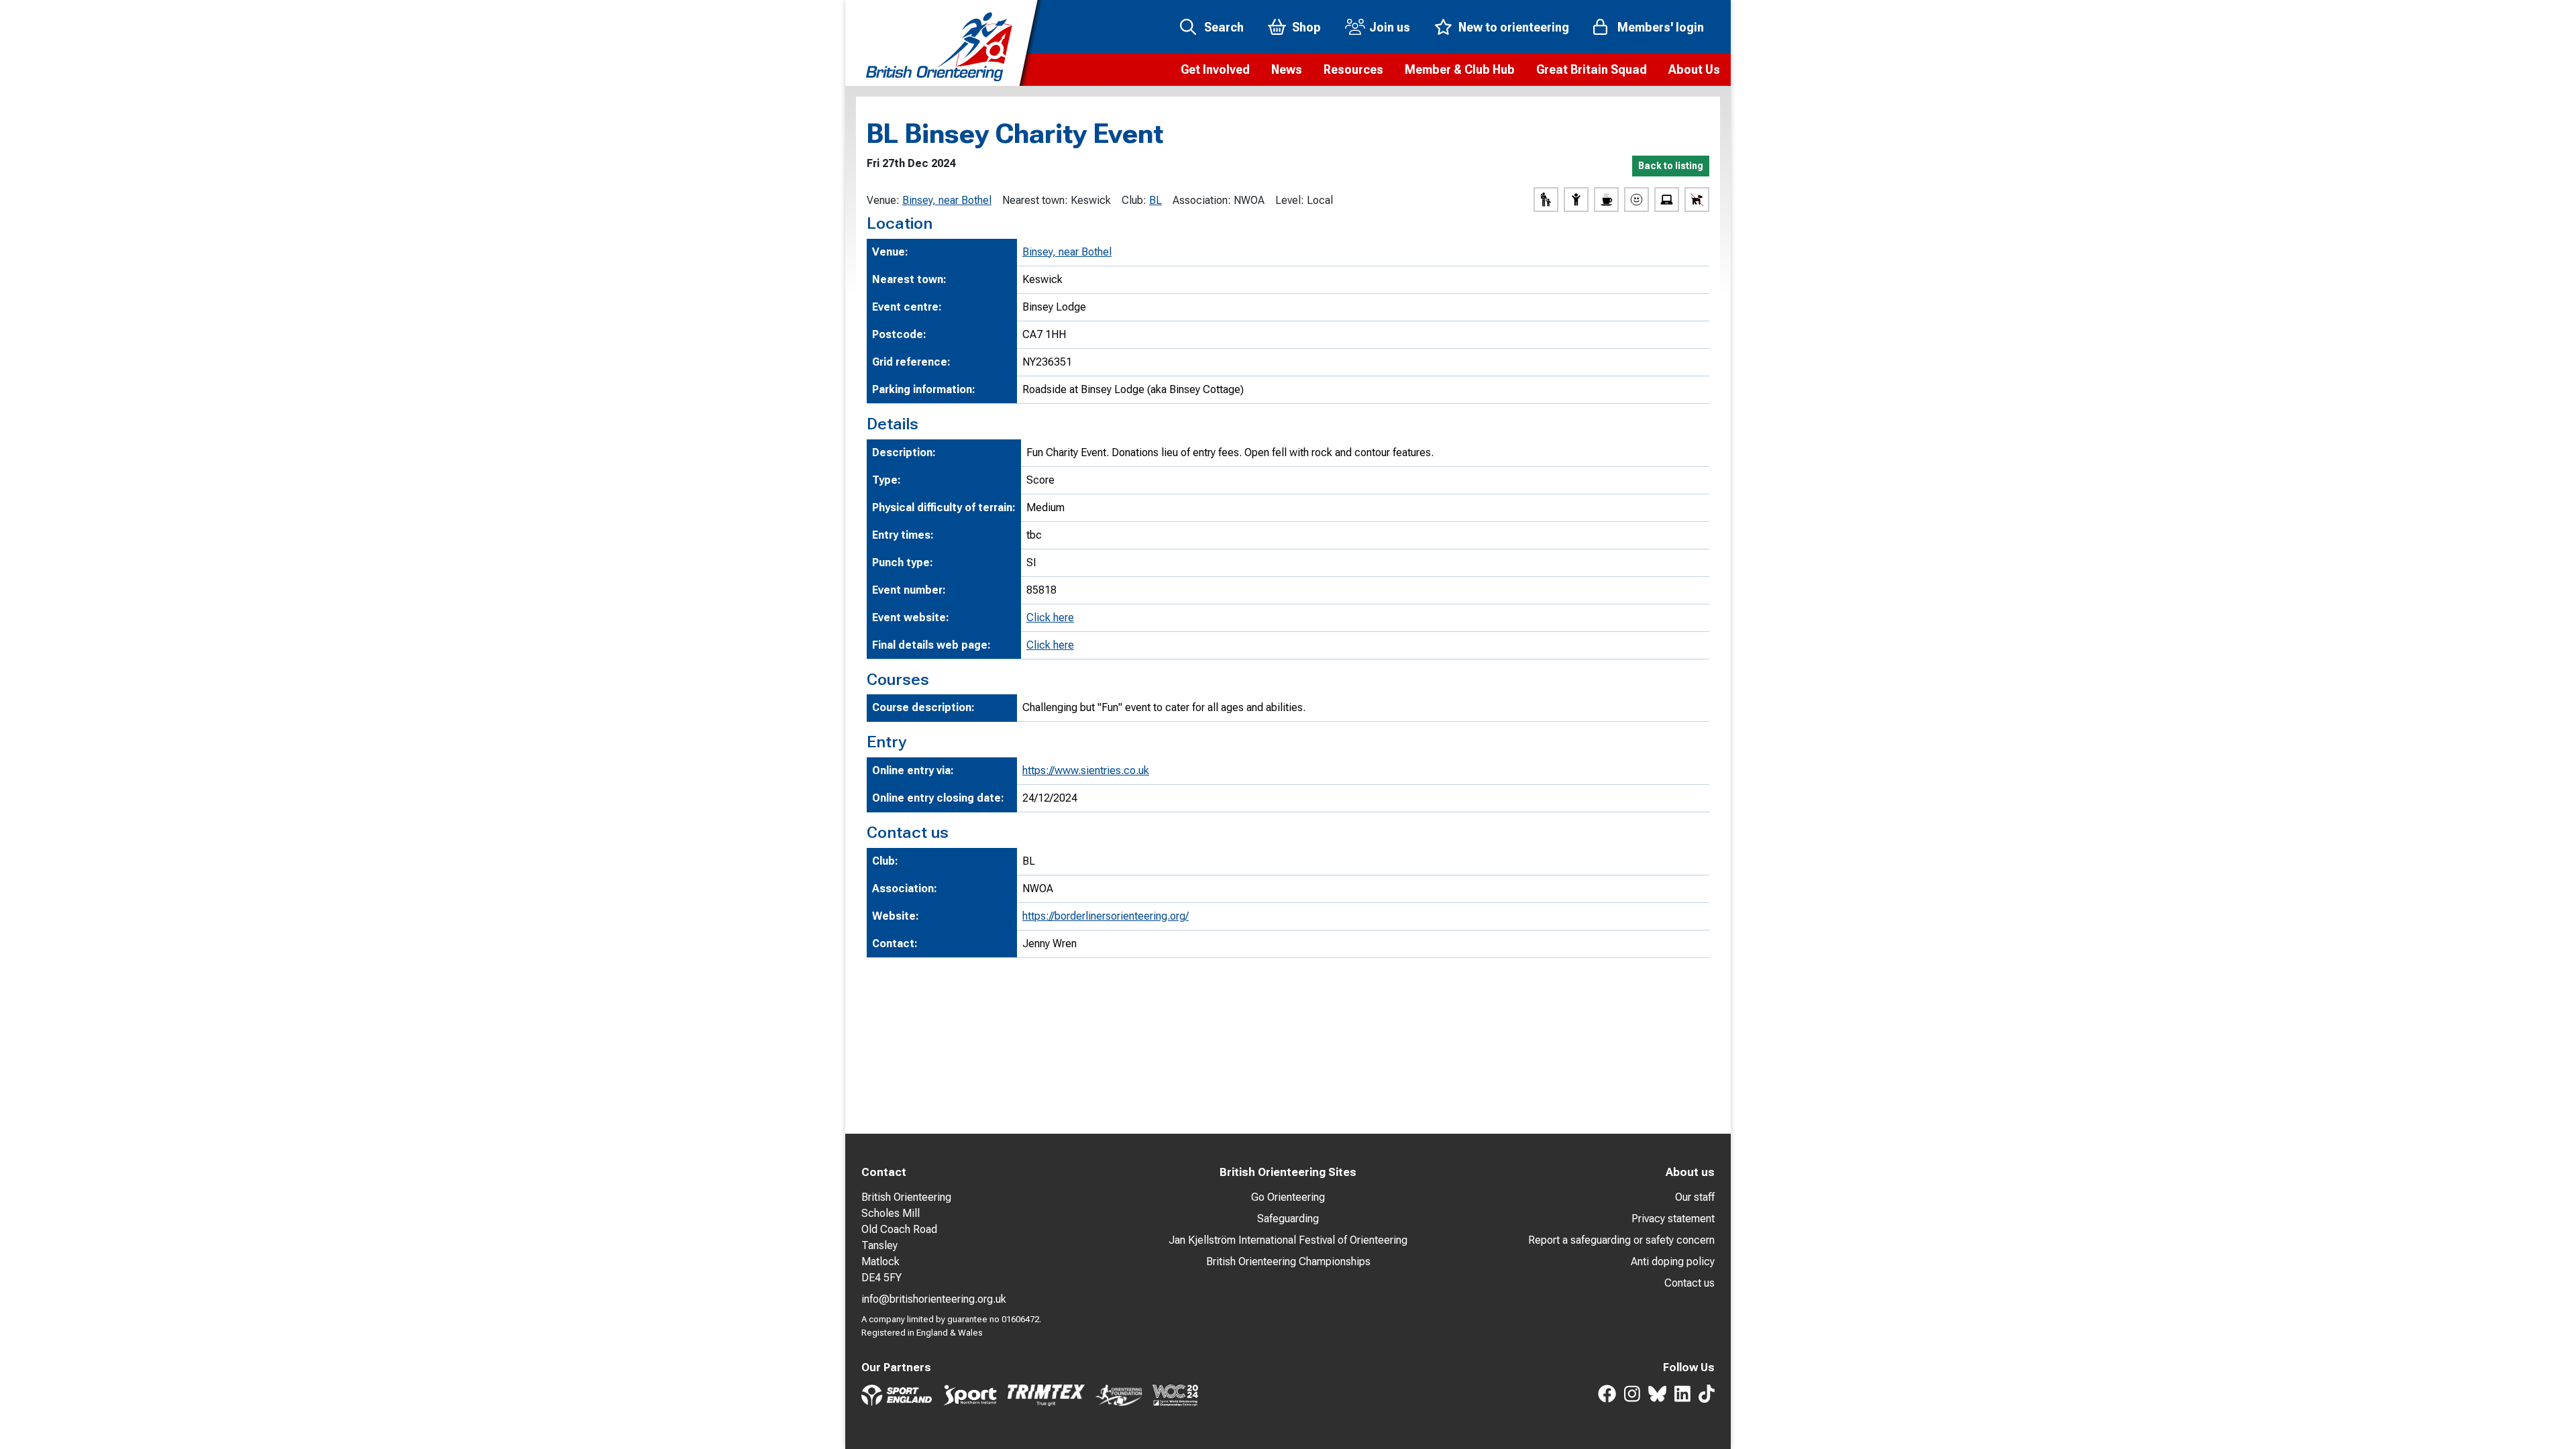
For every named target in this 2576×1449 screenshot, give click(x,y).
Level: (1290, 200)
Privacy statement (1673, 1219)
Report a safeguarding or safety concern (1621, 1240)
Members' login (1661, 27)
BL (1156, 200)
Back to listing (1671, 166)
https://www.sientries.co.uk (1086, 770)
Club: (1134, 200)
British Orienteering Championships (1288, 1262)
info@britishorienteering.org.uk (934, 1299)
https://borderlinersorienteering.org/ (1106, 916)
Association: (1202, 200)
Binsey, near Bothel (947, 200)
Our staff (1695, 1197)
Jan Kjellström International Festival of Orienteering (1288, 1240)
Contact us (1689, 1283)
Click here (1050, 618)
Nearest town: (1035, 200)
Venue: (883, 200)
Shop (1306, 27)
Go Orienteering (1288, 1197)
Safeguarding (1288, 1219)
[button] (1215, 70)
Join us (1390, 27)
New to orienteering (1514, 27)
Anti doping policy (1673, 1262)
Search (1224, 27)
